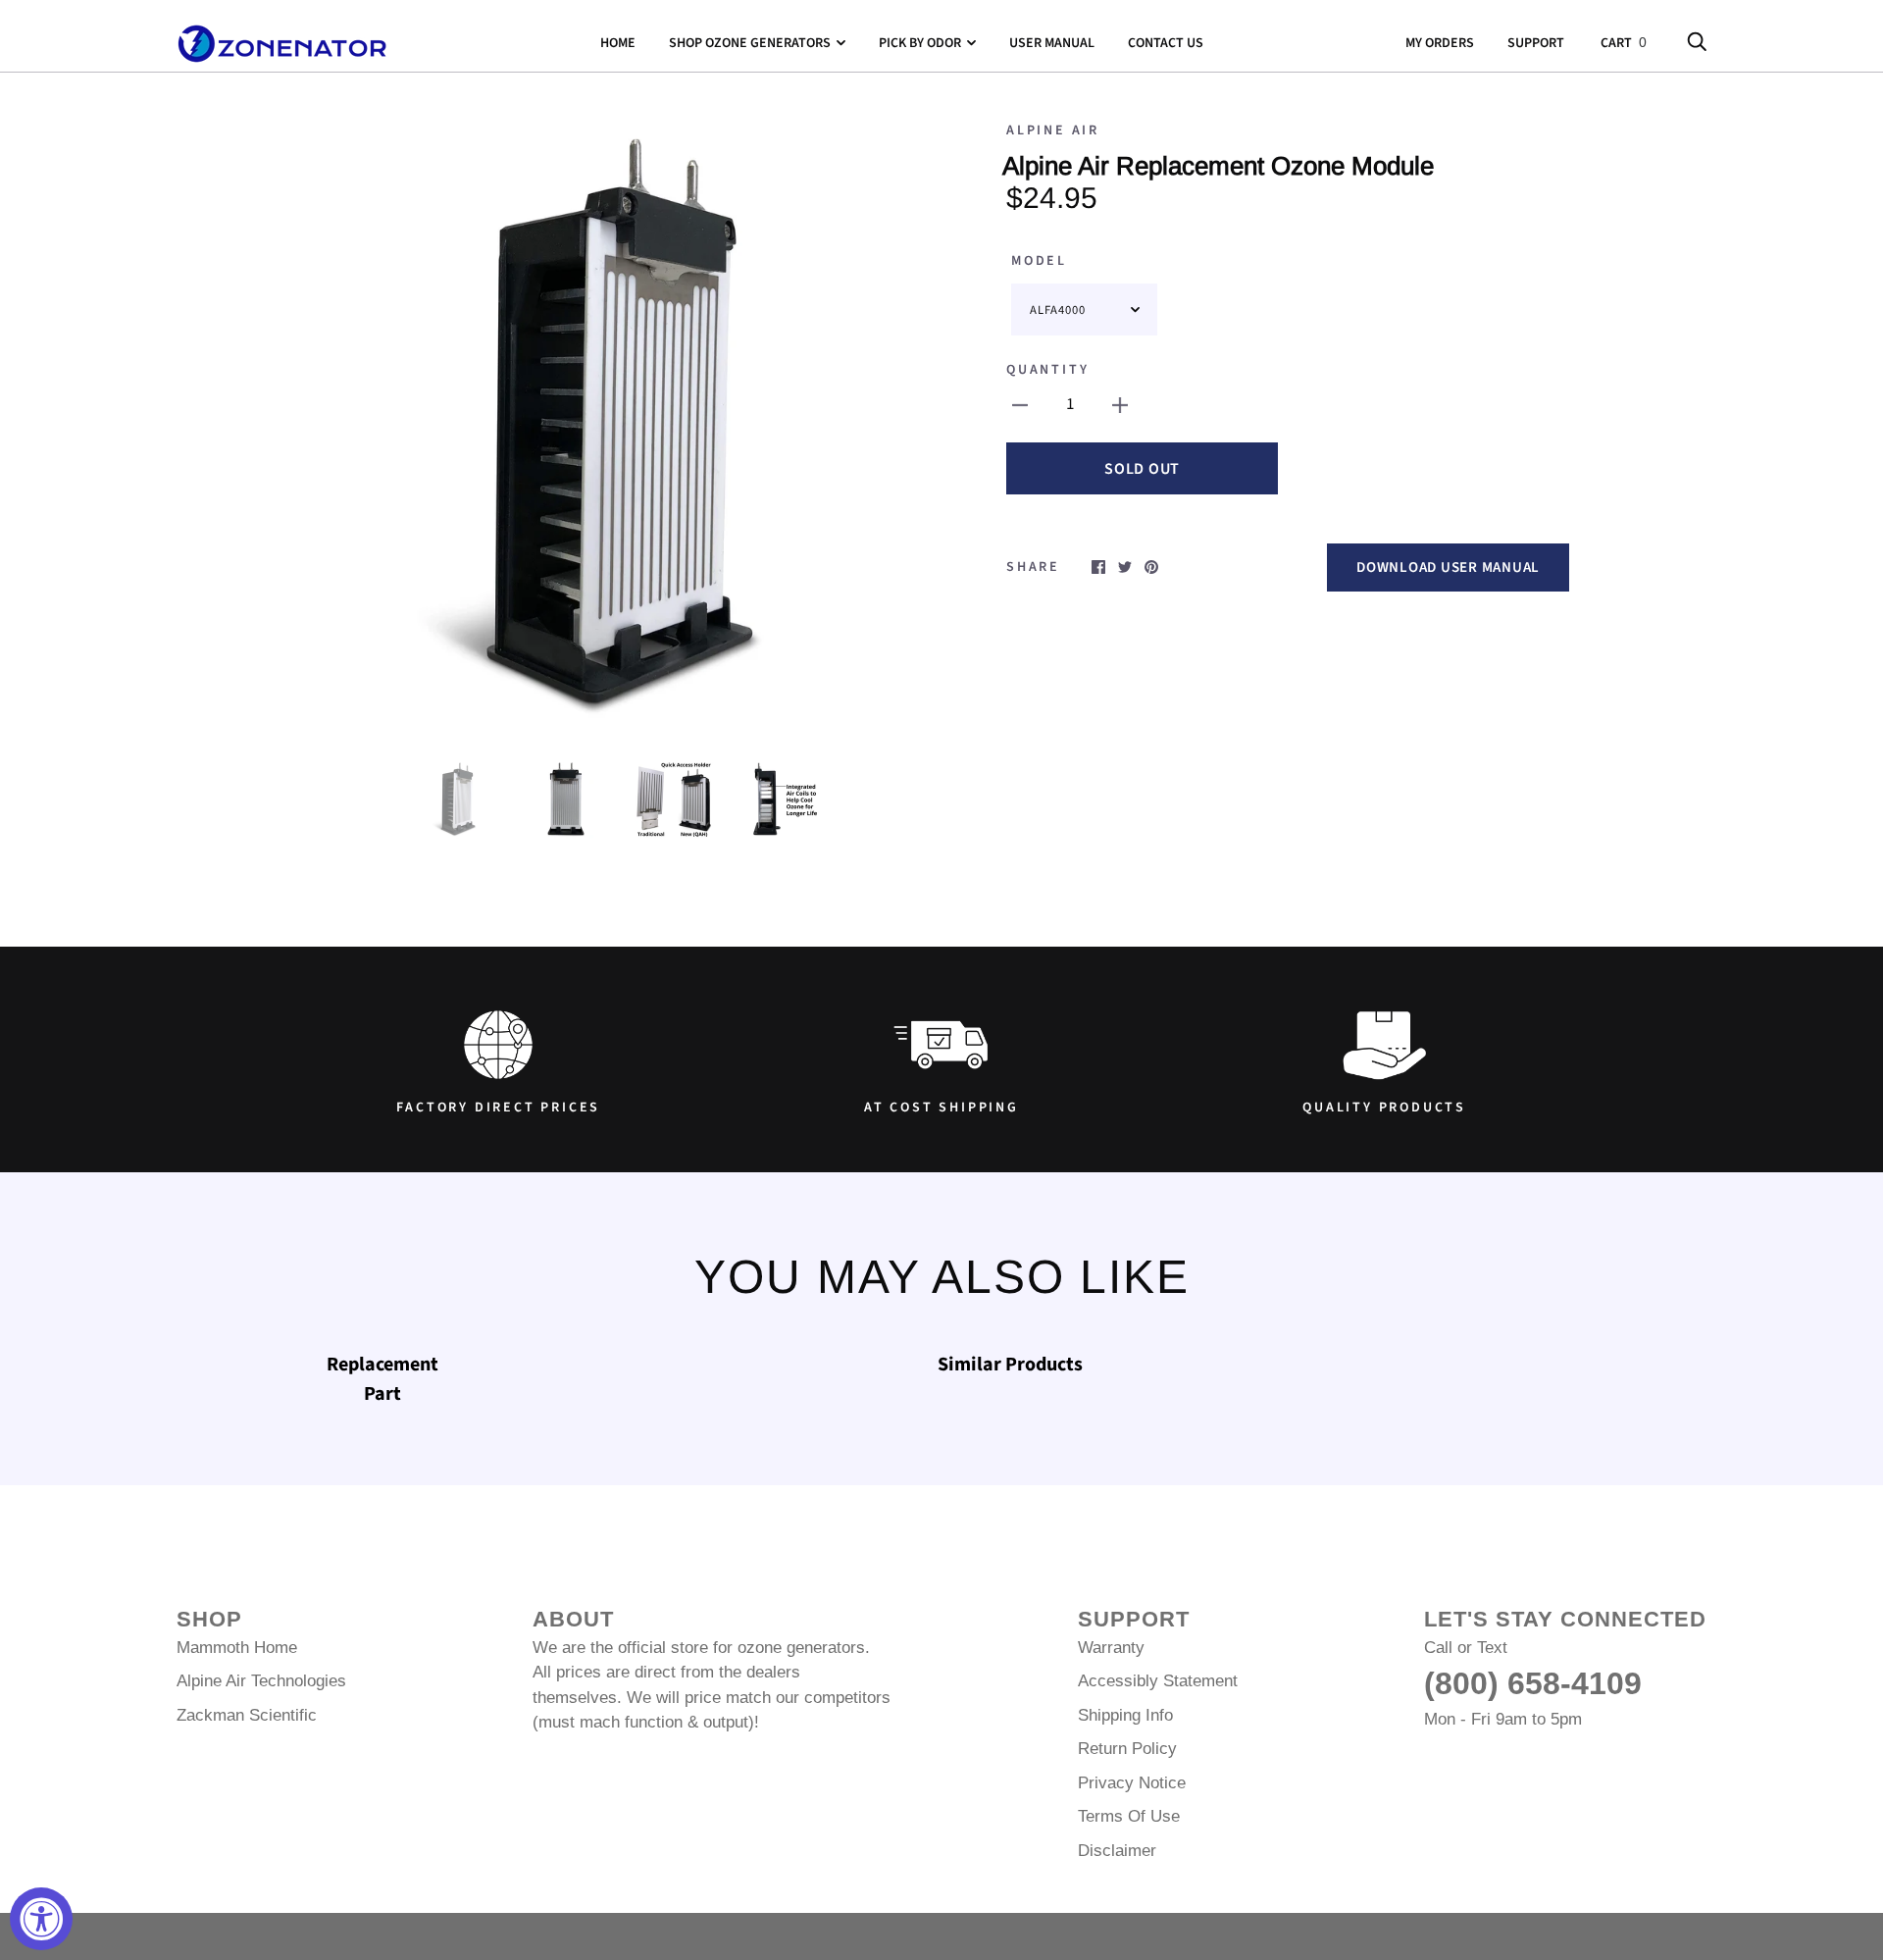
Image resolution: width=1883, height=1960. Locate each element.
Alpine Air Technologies (261, 1681)
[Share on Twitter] (1125, 566)
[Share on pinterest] (1151, 566)
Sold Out (1142, 469)
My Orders (1440, 43)
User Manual (1052, 43)
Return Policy (1127, 1749)
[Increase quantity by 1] (1120, 405)
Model (1039, 261)
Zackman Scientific (247, 1715)
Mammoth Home (237, 1648)
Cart (1624, 43)
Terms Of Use (1129, 1816)
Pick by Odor (920, 43)
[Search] (1697, 43)
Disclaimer (1117, 1851)
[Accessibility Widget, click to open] (41, 1919)
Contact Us (1166, 43)
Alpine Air (1053, 130)
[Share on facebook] (1098, 566)
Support (1536, 43)
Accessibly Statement (1158, 1681)
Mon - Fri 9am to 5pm (1503, 1719)
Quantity (1047, 370)
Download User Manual (1448, 567)
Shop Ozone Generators (750, 43)
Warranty (1111, 1648)
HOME (618, 43)
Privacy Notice (1132, 1783)
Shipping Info (1125, 1715)
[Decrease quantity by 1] (1020, 405)
